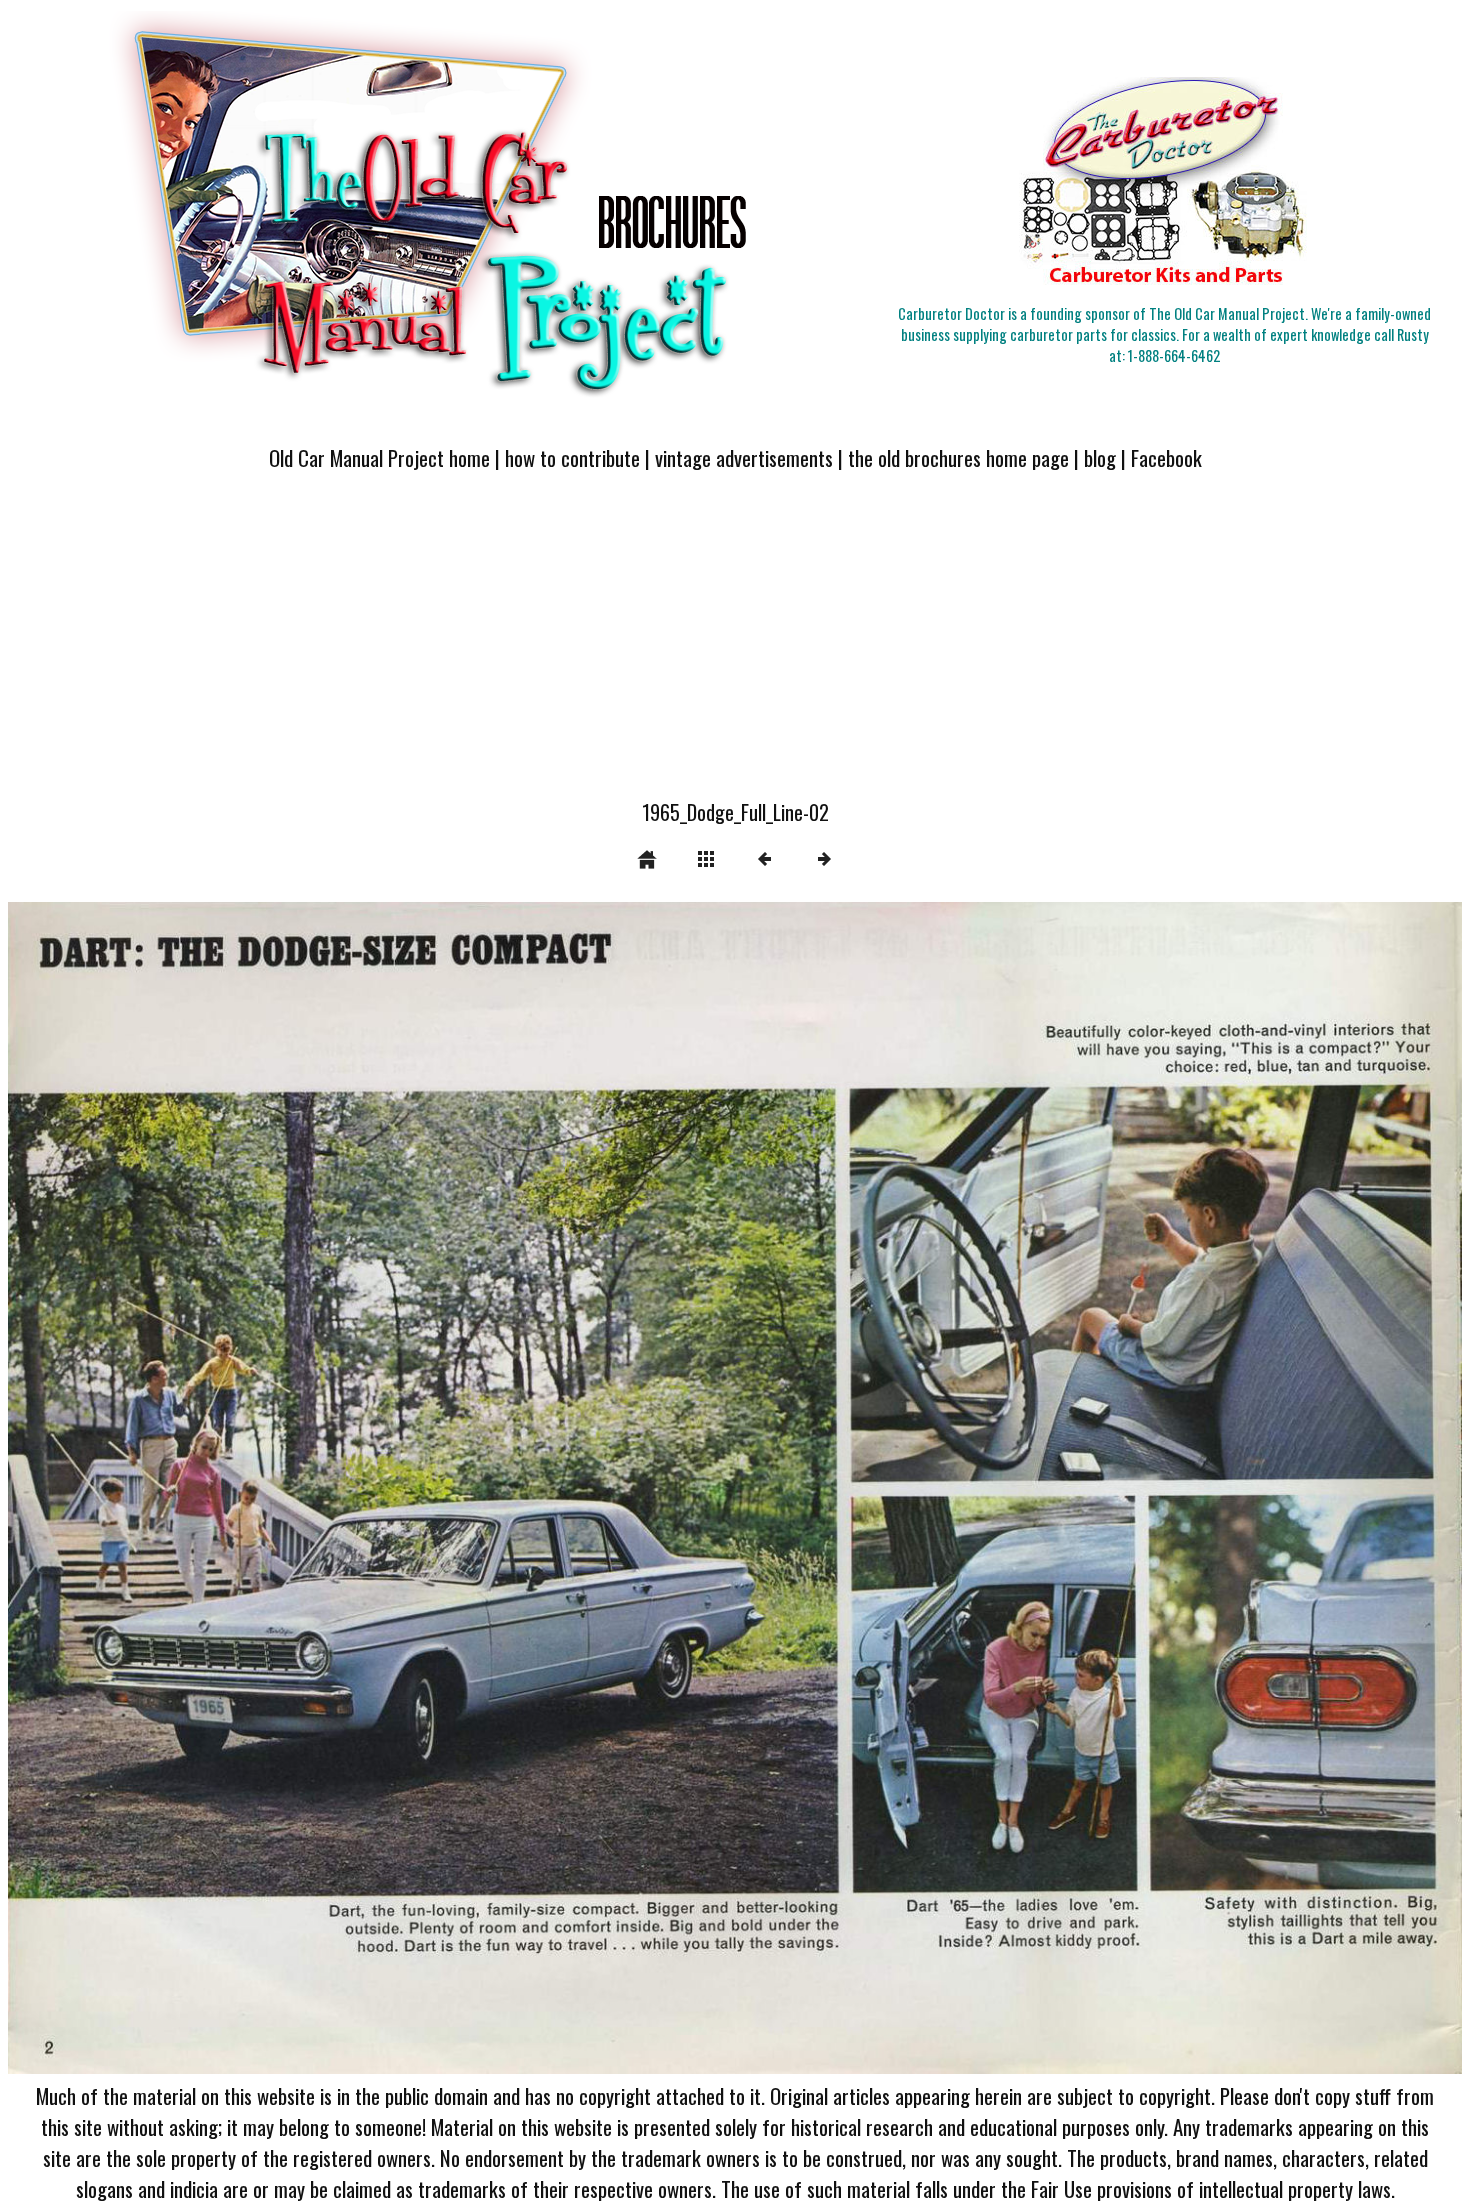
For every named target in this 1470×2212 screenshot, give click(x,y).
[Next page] (1026, 1488)
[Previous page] (299, 1488)
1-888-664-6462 (1174, 355)
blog (1100, 457)
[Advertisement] (735, 647)
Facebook (1166, 457)
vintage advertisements (744, 457)
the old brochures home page (958, 457)
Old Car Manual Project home (379, 457)
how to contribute (572, 457)
